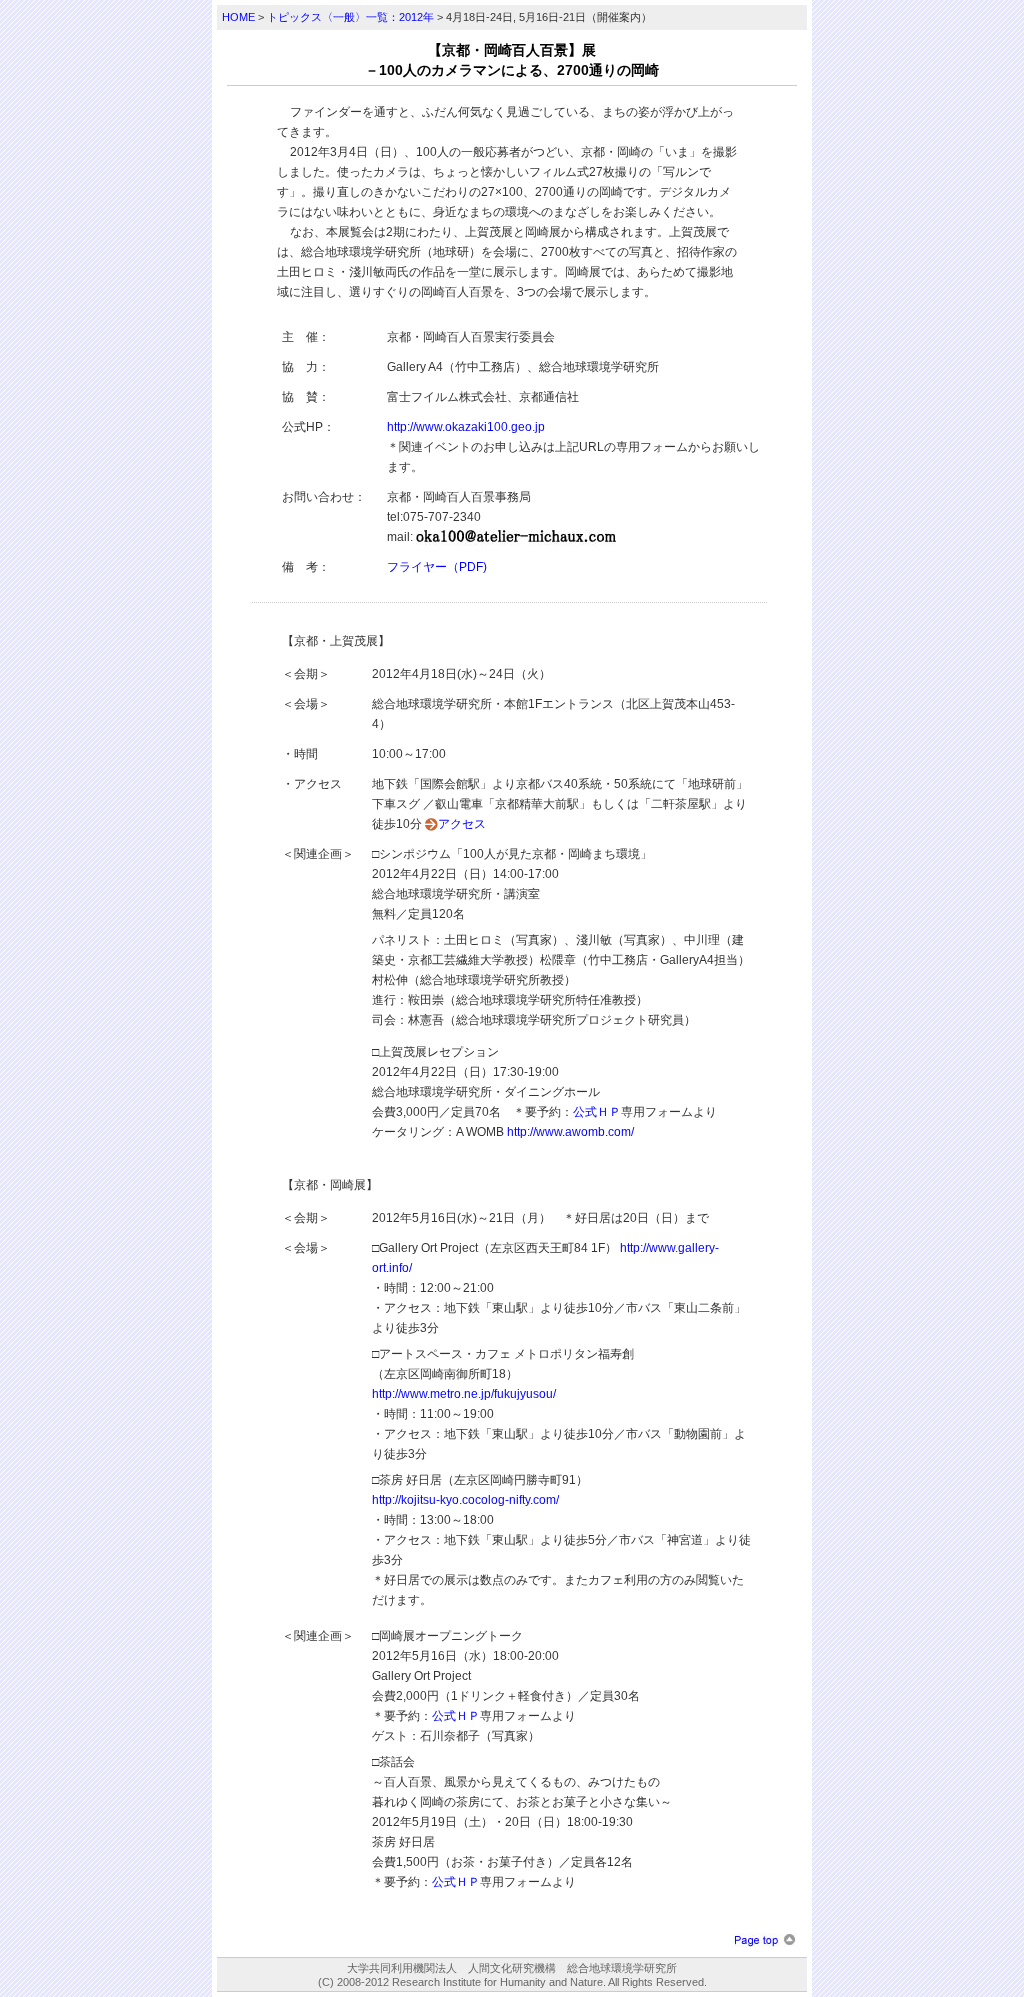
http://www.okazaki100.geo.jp (466, 427)
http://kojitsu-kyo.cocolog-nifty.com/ (465, 1500)
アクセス (462, 824)
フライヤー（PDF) (437, 567)
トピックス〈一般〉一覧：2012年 (350, 17)
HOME (238, 17)
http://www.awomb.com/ (570, 1132)
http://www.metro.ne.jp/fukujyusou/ (464, 1394)
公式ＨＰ (597, 1112)
